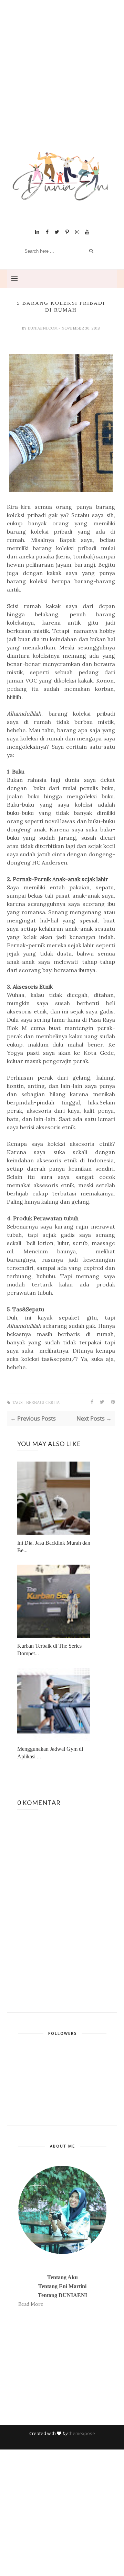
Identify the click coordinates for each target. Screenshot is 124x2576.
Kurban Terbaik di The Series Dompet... (49, 1650)
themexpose (82, 2433)
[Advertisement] (62, 84)
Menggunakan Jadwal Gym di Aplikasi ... (50, 1753)
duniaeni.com (43, 328)
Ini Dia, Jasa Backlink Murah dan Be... (54, 1547)
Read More (31, 2304)
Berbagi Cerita (43, 1403)
